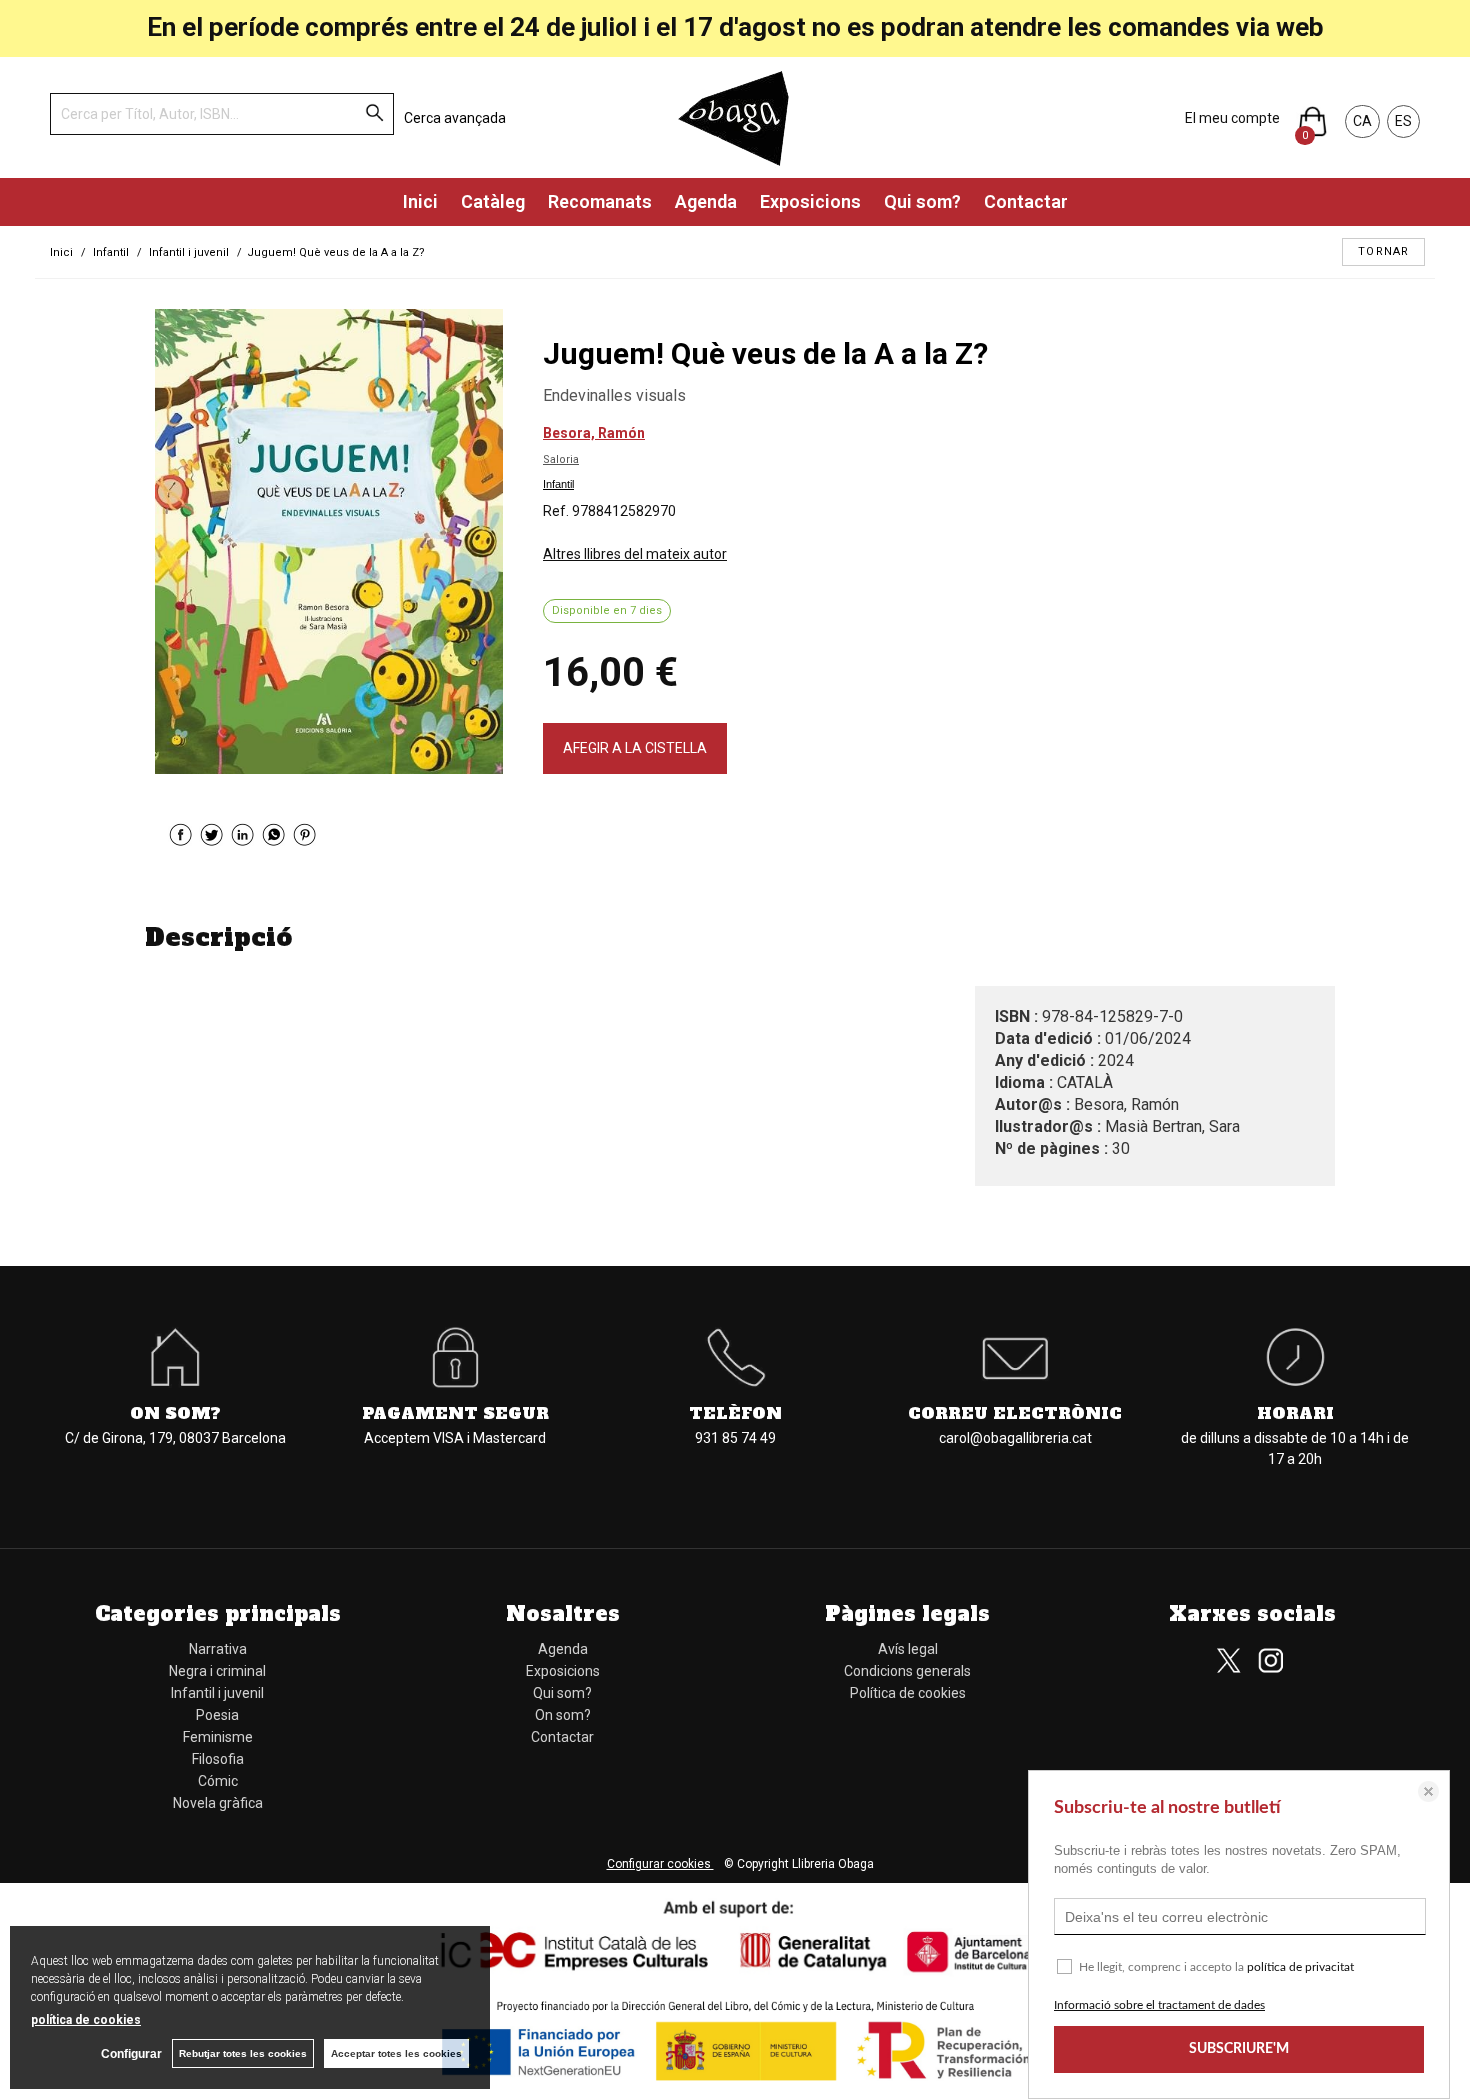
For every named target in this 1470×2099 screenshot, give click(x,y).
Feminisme (218, 1737)
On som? (563, 1715)
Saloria (561, 459)
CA (1362, 121)
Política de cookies (908, 1693)
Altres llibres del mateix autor (635, 554)
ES (1403, 121)
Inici (420, 201)
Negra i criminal (217, 1671)
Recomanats (600, 201)
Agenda (706, 201)
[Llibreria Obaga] (735, 117)
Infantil (558, 484)
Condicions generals (907, 1671)
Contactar (1026, 201)
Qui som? (922, 201)
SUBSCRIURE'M (1239, 2049)
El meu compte (1232, 118)
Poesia (217, 1715)
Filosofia (218, 1759)
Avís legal (908, 1649)
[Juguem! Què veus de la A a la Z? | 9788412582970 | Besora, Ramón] (329, 541)
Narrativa (218, 1649)
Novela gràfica (218, 1803)
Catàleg (493, 201)
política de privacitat (1300, 1967)
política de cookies (86, 2020)
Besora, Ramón (594, 433)
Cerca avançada (455, 118)
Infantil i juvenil (217, 1693)
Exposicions (810, 201)
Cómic (218, 1781)
